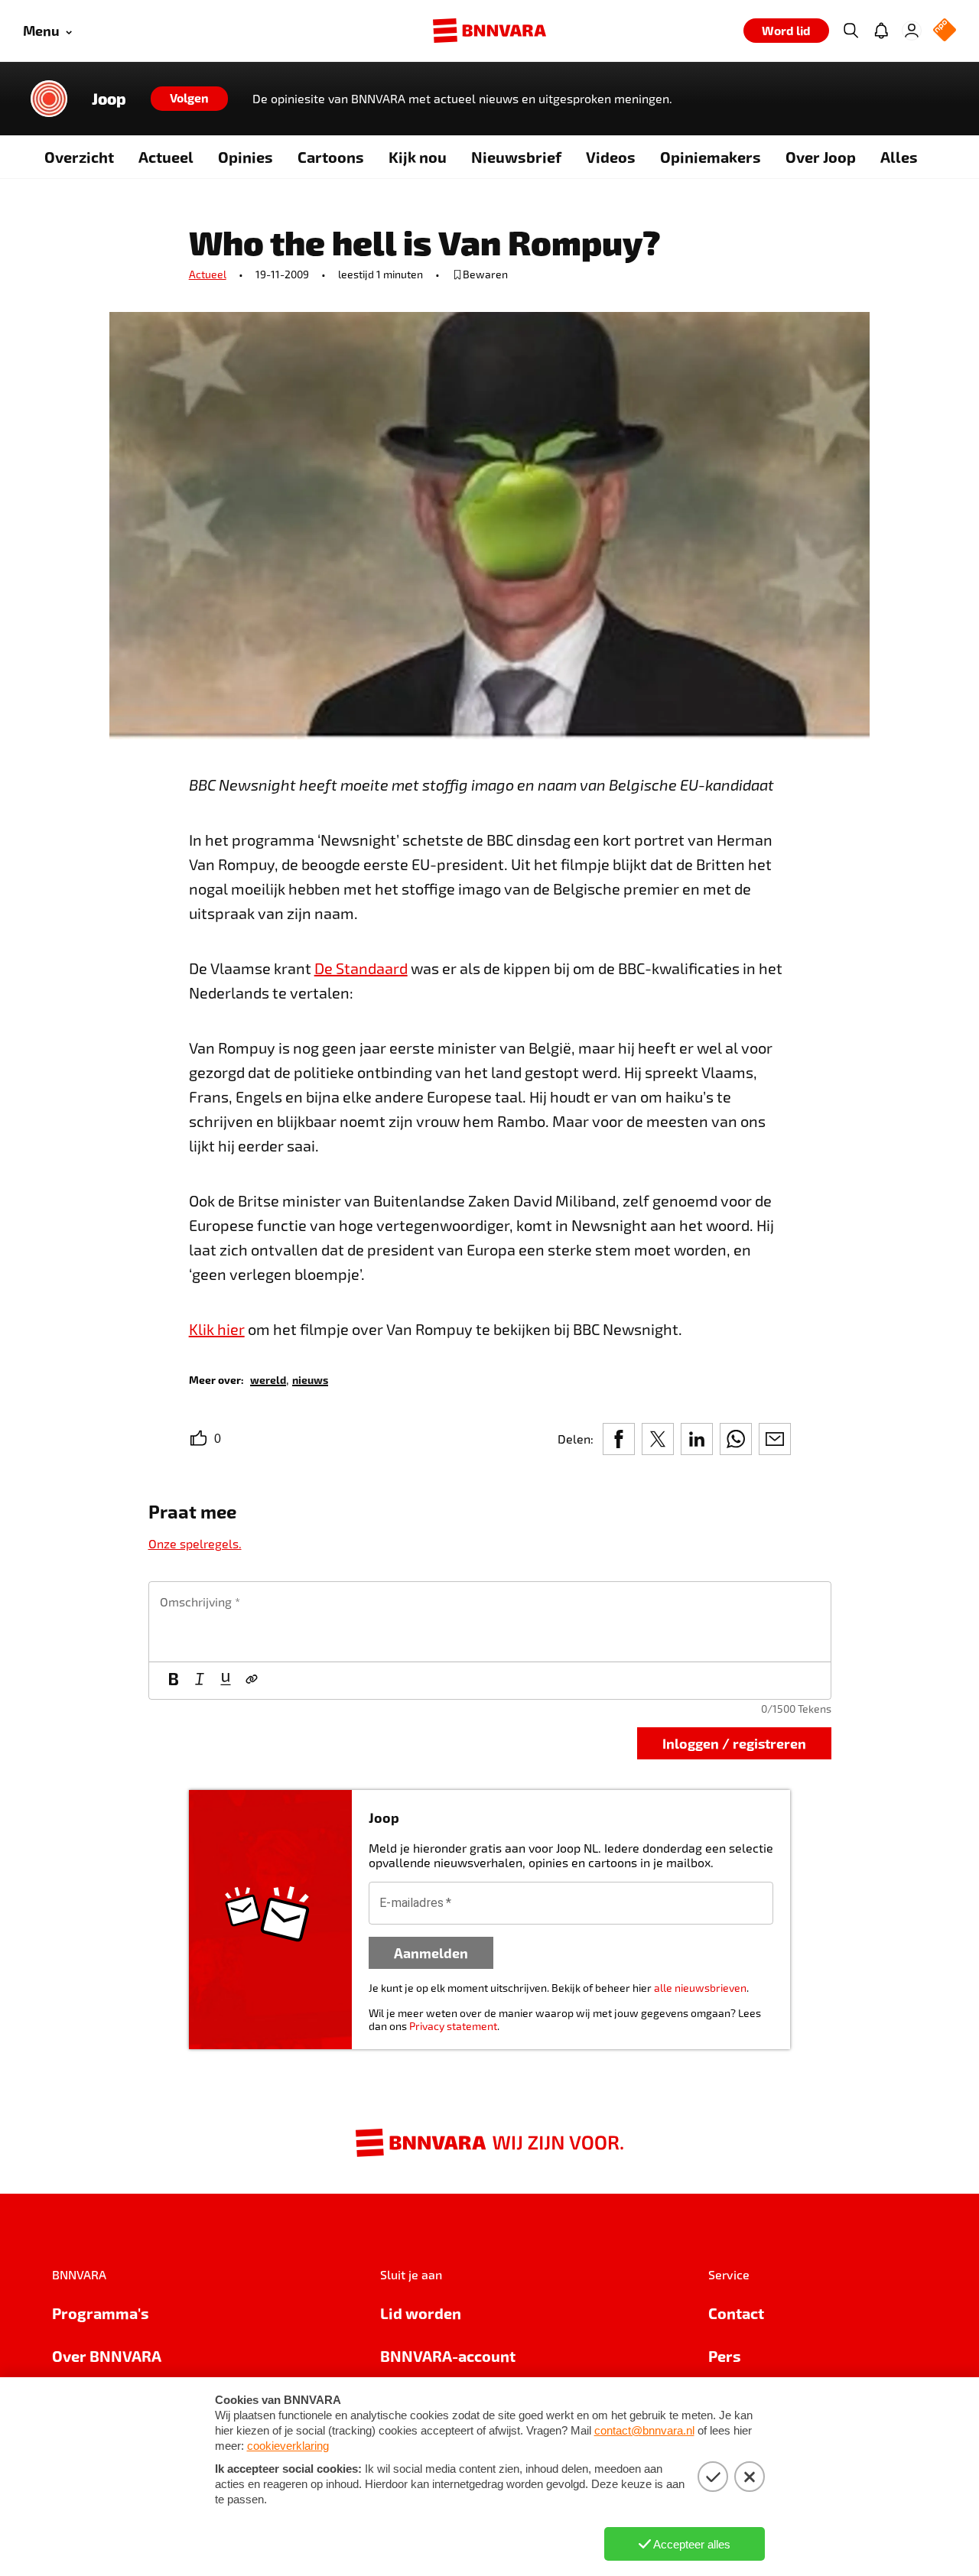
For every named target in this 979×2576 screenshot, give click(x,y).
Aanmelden (431, 1952)
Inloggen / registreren (734, 1743)
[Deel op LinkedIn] (697, 1439)
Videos (611, 157)
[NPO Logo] (945, 31)
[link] (268, 1379)
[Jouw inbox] (881, 31)
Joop (109, 99)
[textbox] (490, 1622)
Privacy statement (453, 2026)
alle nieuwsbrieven (700, 1988)
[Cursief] (200, 1681)
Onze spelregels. (195, 1543)
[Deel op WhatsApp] (736, 1439)
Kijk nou (418, 157)
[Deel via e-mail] (775, 1439)
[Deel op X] (658, 1439)
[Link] (252, 1681)
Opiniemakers (711, 157)
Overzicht (79, 157)
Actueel (166, 157)
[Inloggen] (912, 31)
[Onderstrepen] (226, 1681)
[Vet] (174, 1681)
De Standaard (361, 968)
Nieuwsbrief (516, 157)
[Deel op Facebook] (619, 1439)
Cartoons (331, 157)
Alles (899, 157)
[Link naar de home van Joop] (49, 99)
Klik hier (217, 1329)
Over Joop (821, 157)
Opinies (246, 157)
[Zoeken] (851, 31)
